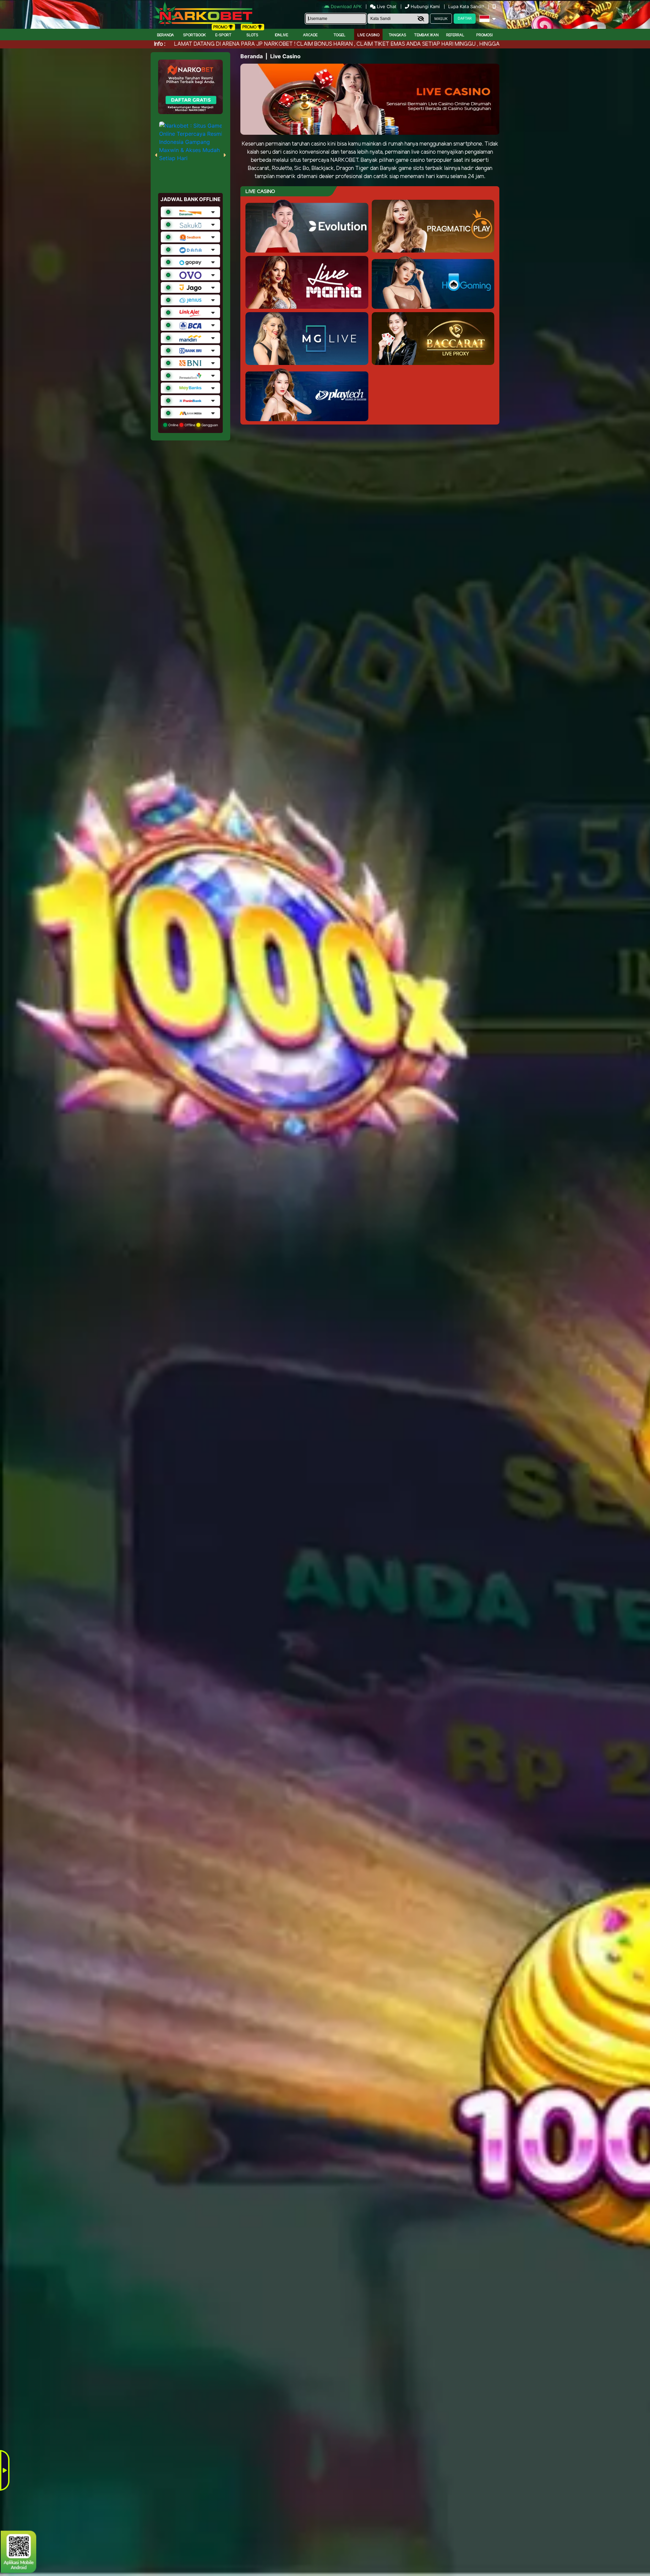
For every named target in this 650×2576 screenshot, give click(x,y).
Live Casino (369, 35)
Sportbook (194, 35)
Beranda (166, 35)
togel (340, 35)
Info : (160, 44)
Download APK (346, 6)
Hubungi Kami (425, 6)
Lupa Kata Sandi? (467, 6)
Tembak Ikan (426, 35)
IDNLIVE (281, 35)
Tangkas (397, 35)
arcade (310, 35)
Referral (455, 35)
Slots (252, 35)
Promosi (484, 35)
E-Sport (223, 35)
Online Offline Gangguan (193, 425)
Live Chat (386, 6)
